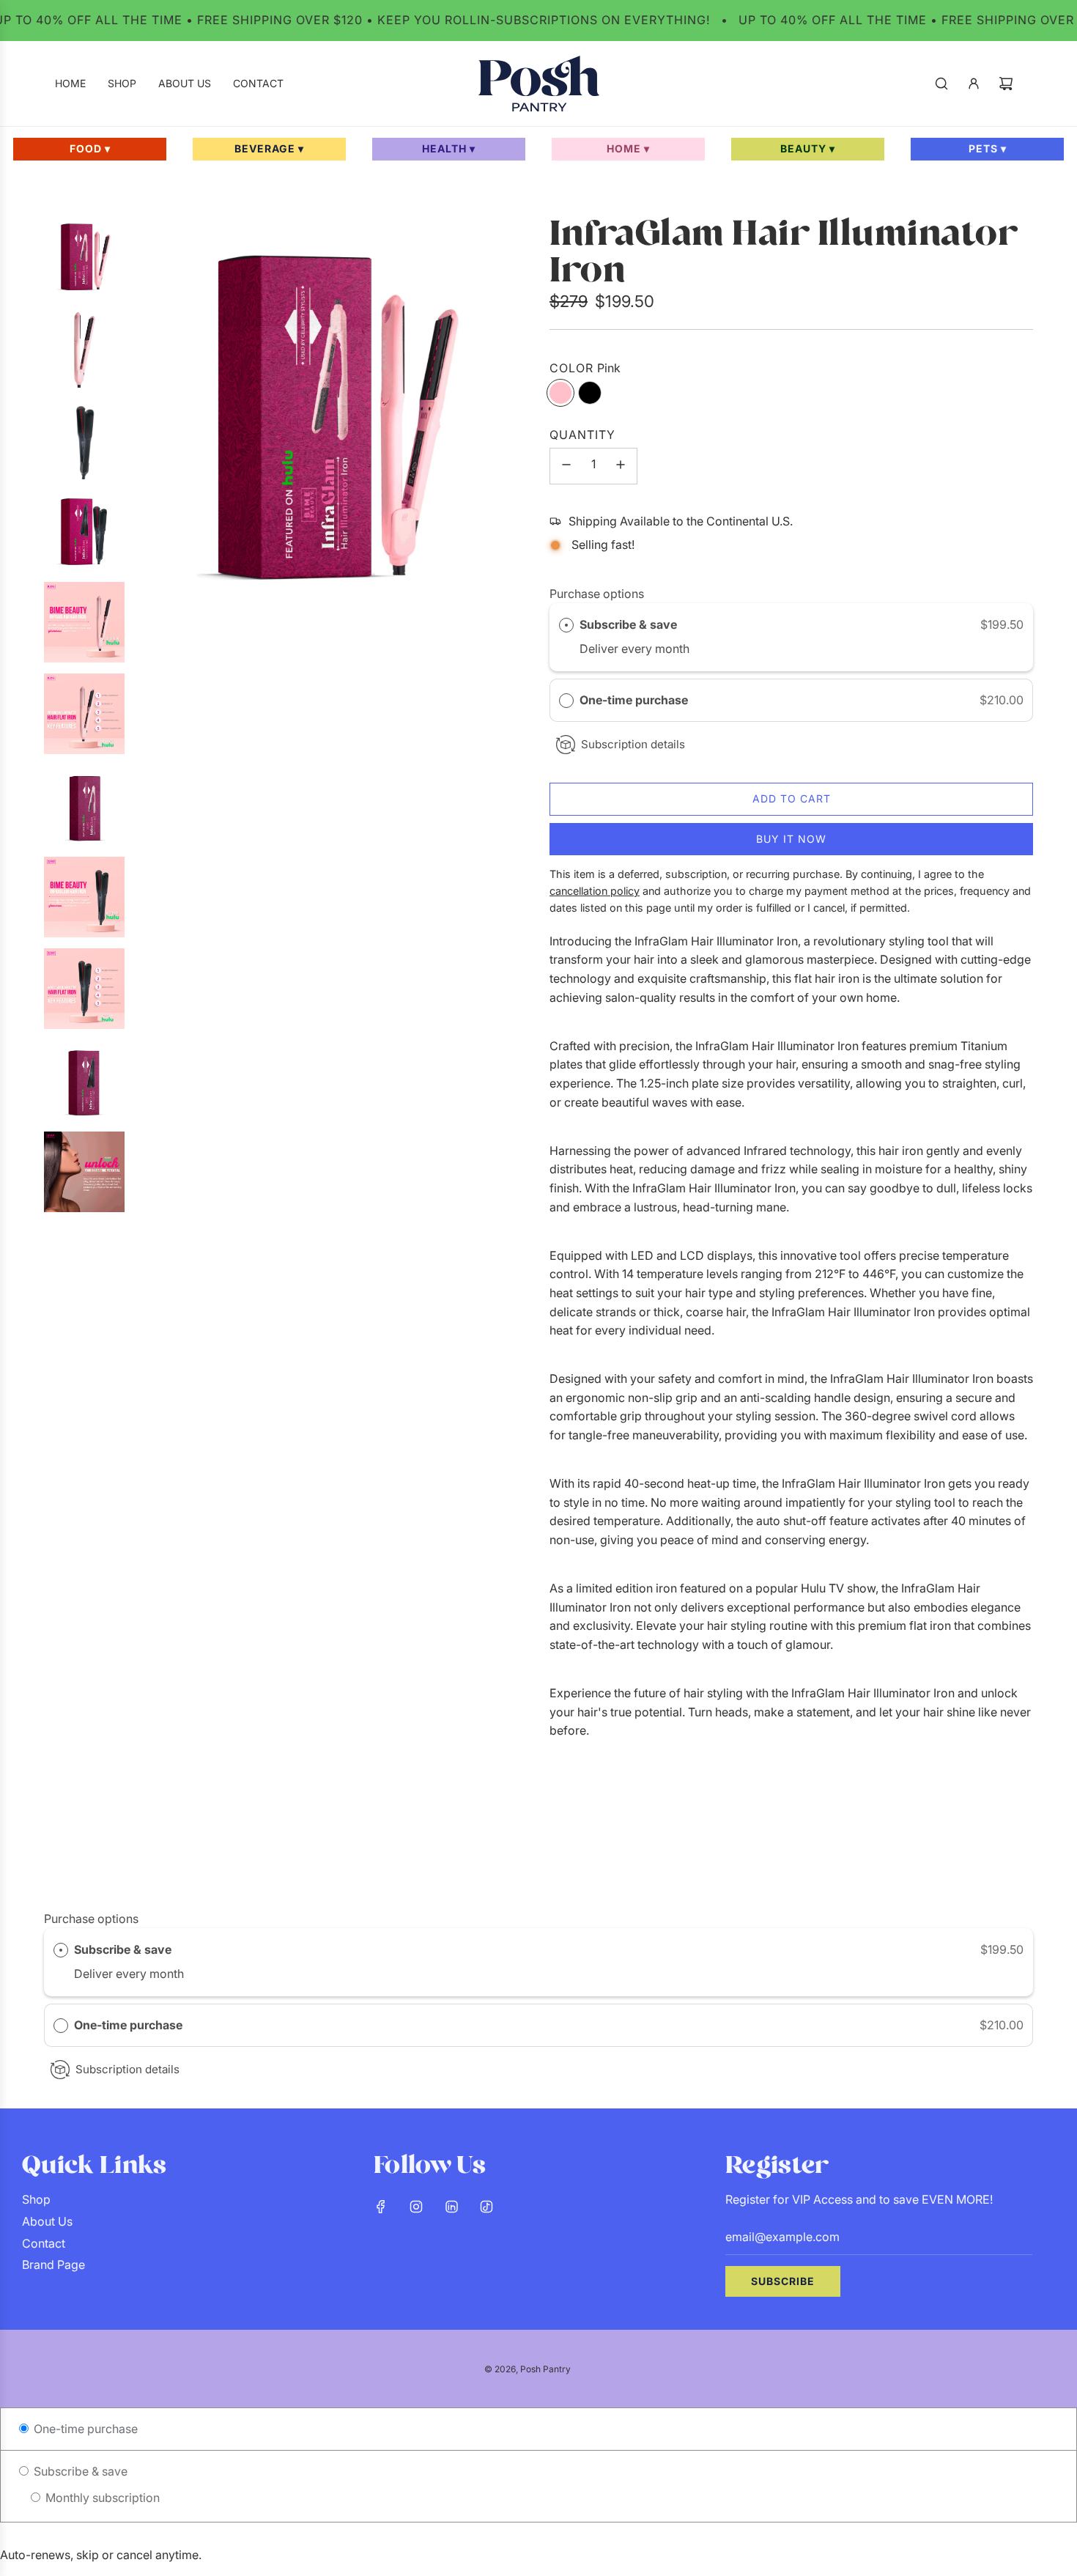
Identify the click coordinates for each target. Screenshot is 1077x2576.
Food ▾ (90, 148)
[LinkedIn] (451, 2207)
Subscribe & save (630, 624)
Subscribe (783, 2281)
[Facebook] (381, 2207)
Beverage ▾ (269, 148)
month (672, 649)
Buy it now (791, 839)
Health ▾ (449, 148)
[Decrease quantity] (566, 466)
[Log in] (974, 84)
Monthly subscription (101, 2498)
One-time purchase (634, 700)
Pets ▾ (988, 148)
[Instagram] (416, 2207)
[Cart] (1006, 84)
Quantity (582, 435)
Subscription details (633, 744)
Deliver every (617, 649)
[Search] (941, 84)
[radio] (566, 625)
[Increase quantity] (621, 466)
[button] (791, 701)
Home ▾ (628, 148)
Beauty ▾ (808, 148)
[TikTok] (486, 2207)
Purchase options (597, 594)
